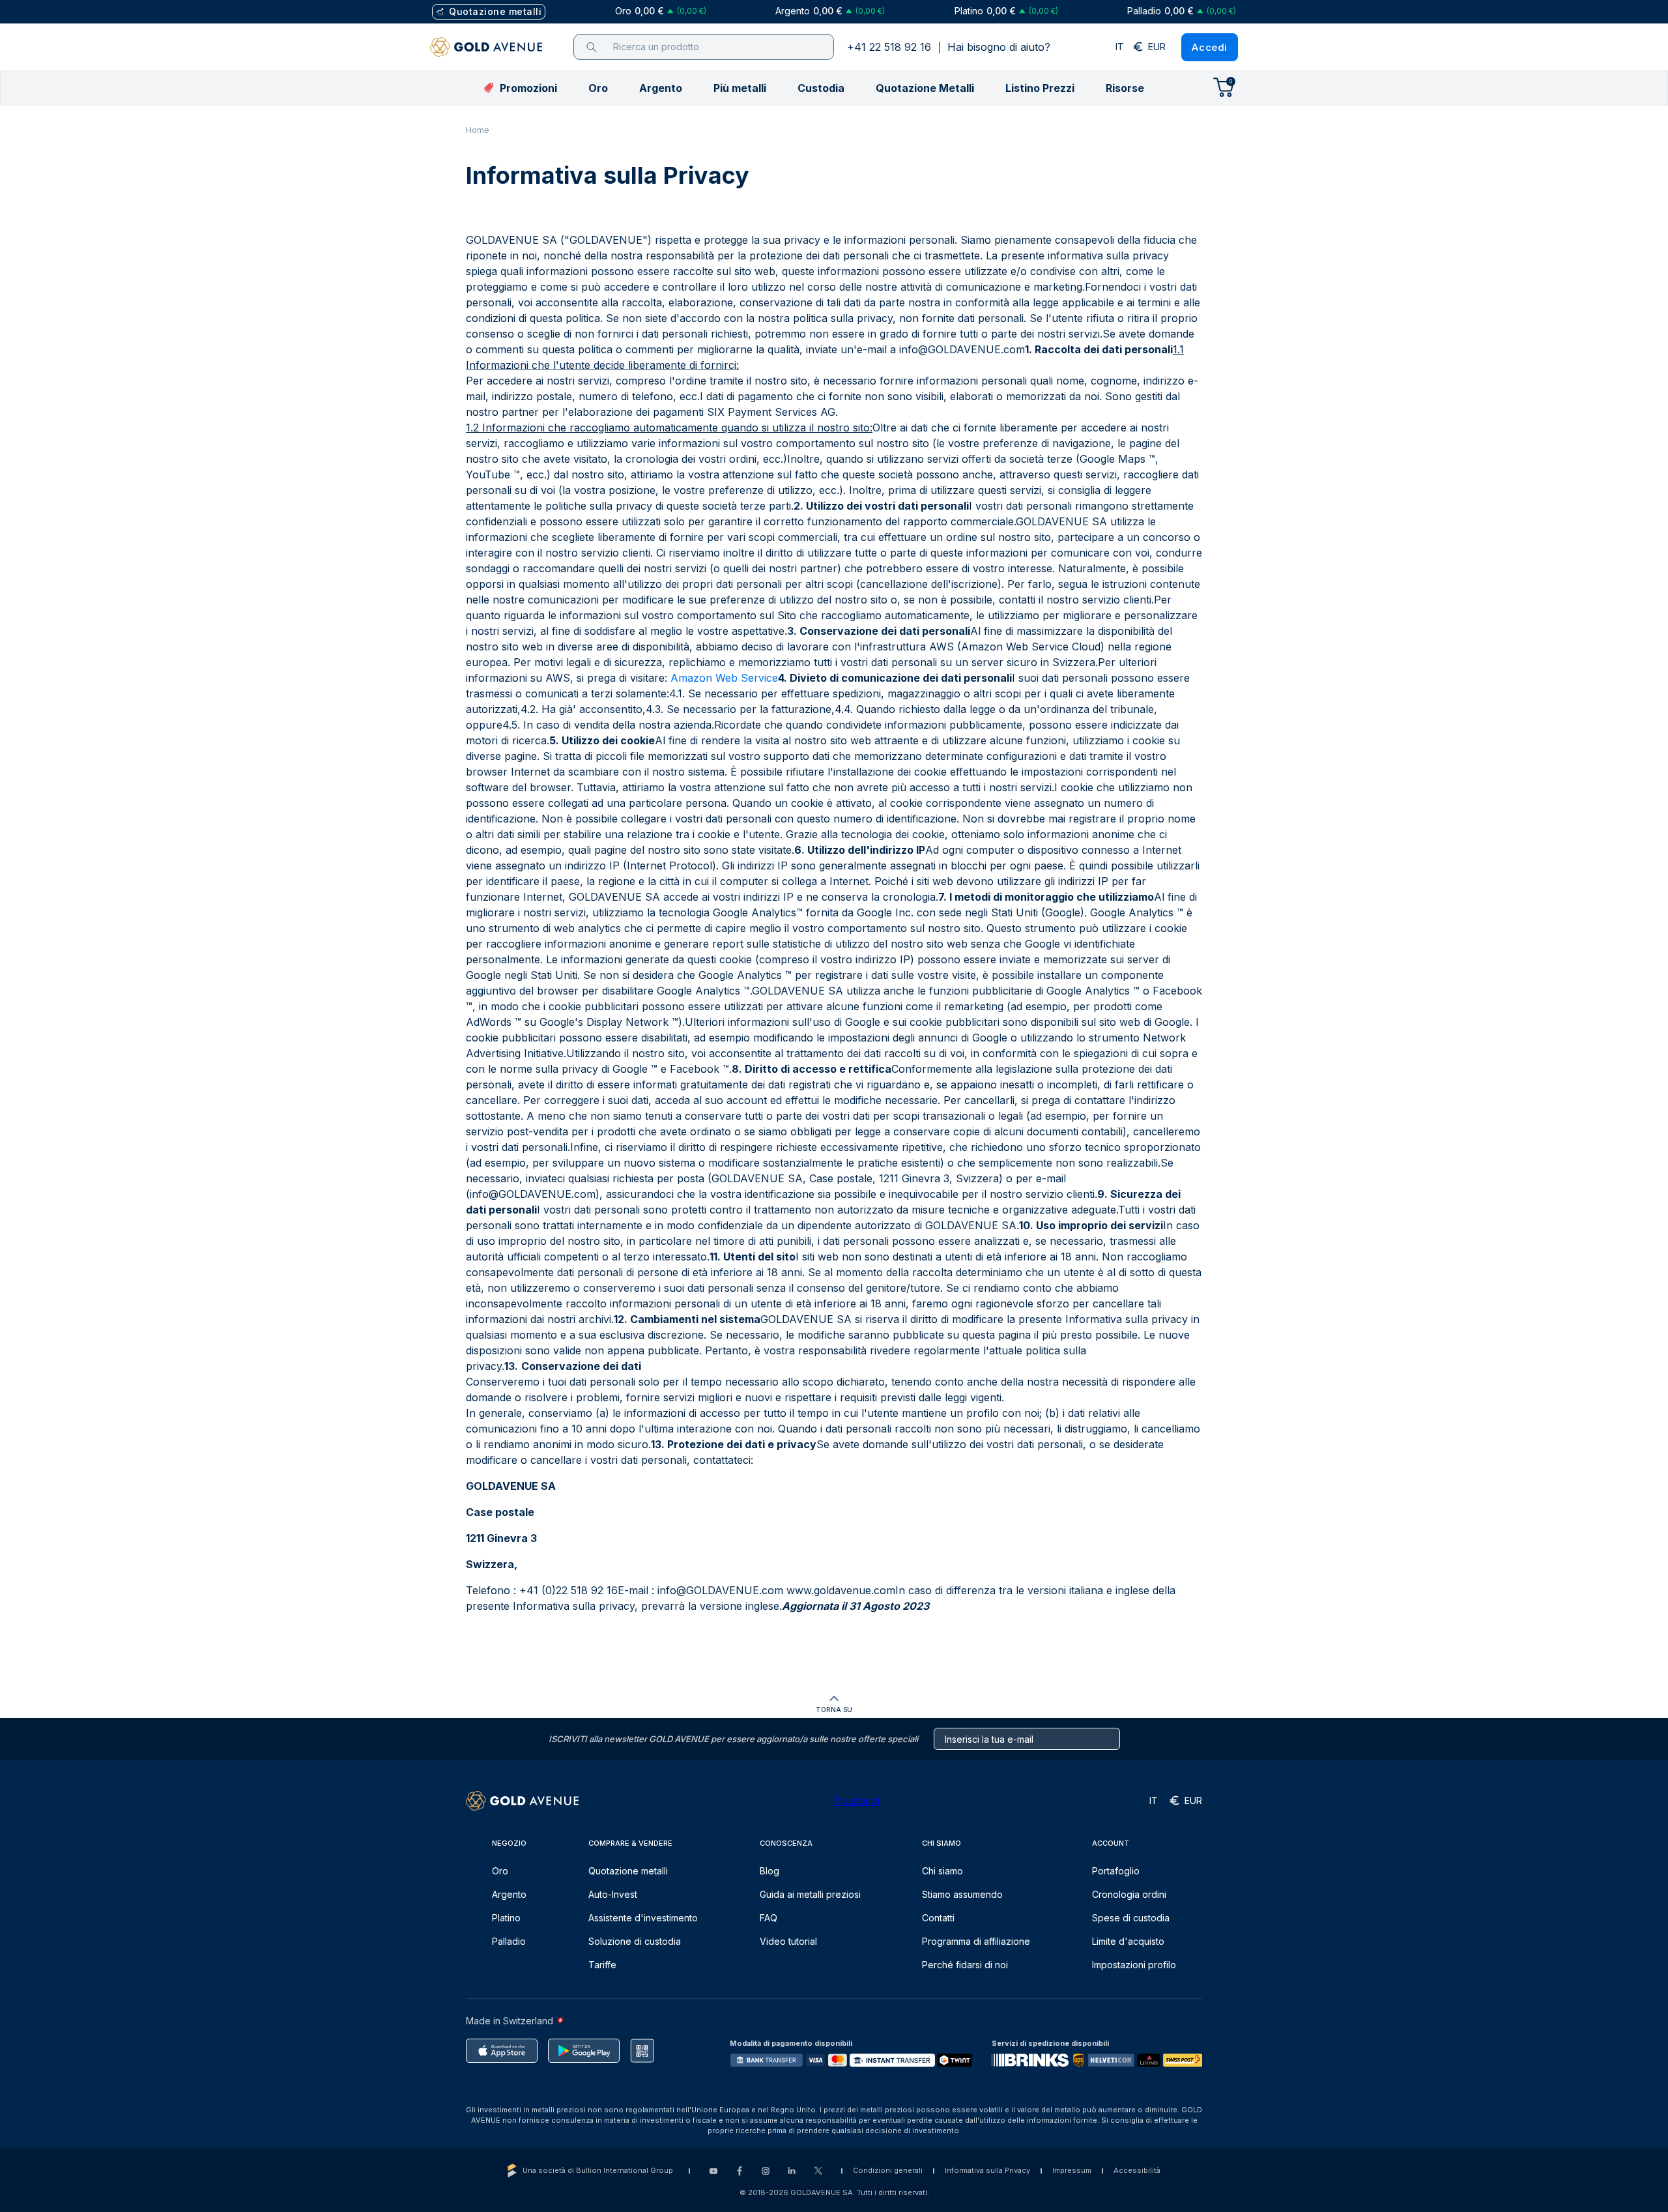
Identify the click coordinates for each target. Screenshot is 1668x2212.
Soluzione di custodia (635, 1941)
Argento (509, 1894)
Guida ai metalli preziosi (810, 1894)
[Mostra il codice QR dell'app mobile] (642, 2051)
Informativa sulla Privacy (987, 2170)
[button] (598, 88)
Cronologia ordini (1129, 1894)
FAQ (769, 1918)
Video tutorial (788, 1941)
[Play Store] (584, 2051)
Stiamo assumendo (962, 1894)
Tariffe (602, 1965)
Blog (769, 1871)
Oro (500, 1871)
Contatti (938, 1918)
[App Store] (502, 2051)
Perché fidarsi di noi (965, 1965)
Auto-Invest (613, 1894)
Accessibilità (1137, 2170)
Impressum (1072, 2170)
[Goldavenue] (486, 47)
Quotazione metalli (628, 1871)
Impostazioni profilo (1134, 1965)
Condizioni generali (888, 2170)
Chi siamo (942, 1871)
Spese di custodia (1131, 1918)
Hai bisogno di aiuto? (999, 47)
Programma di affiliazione (976, 1941)
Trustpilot (857, 1801)
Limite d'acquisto (1128, 1941)
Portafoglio (1116, 1871)
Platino (506, 1918)
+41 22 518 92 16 (889, 47)
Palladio (509, 1941)
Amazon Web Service (724, 678)
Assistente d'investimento (643, 1918)
